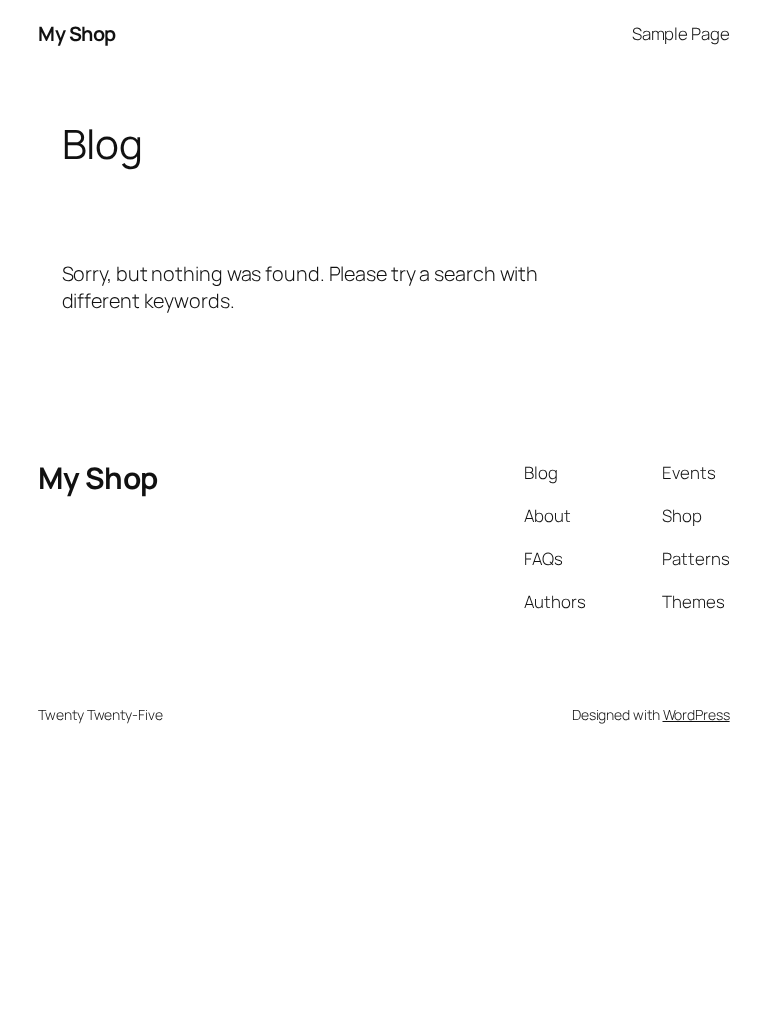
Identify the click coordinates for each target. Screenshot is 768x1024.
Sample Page (681, 33)
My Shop (77, 33)
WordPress (696, 714)
